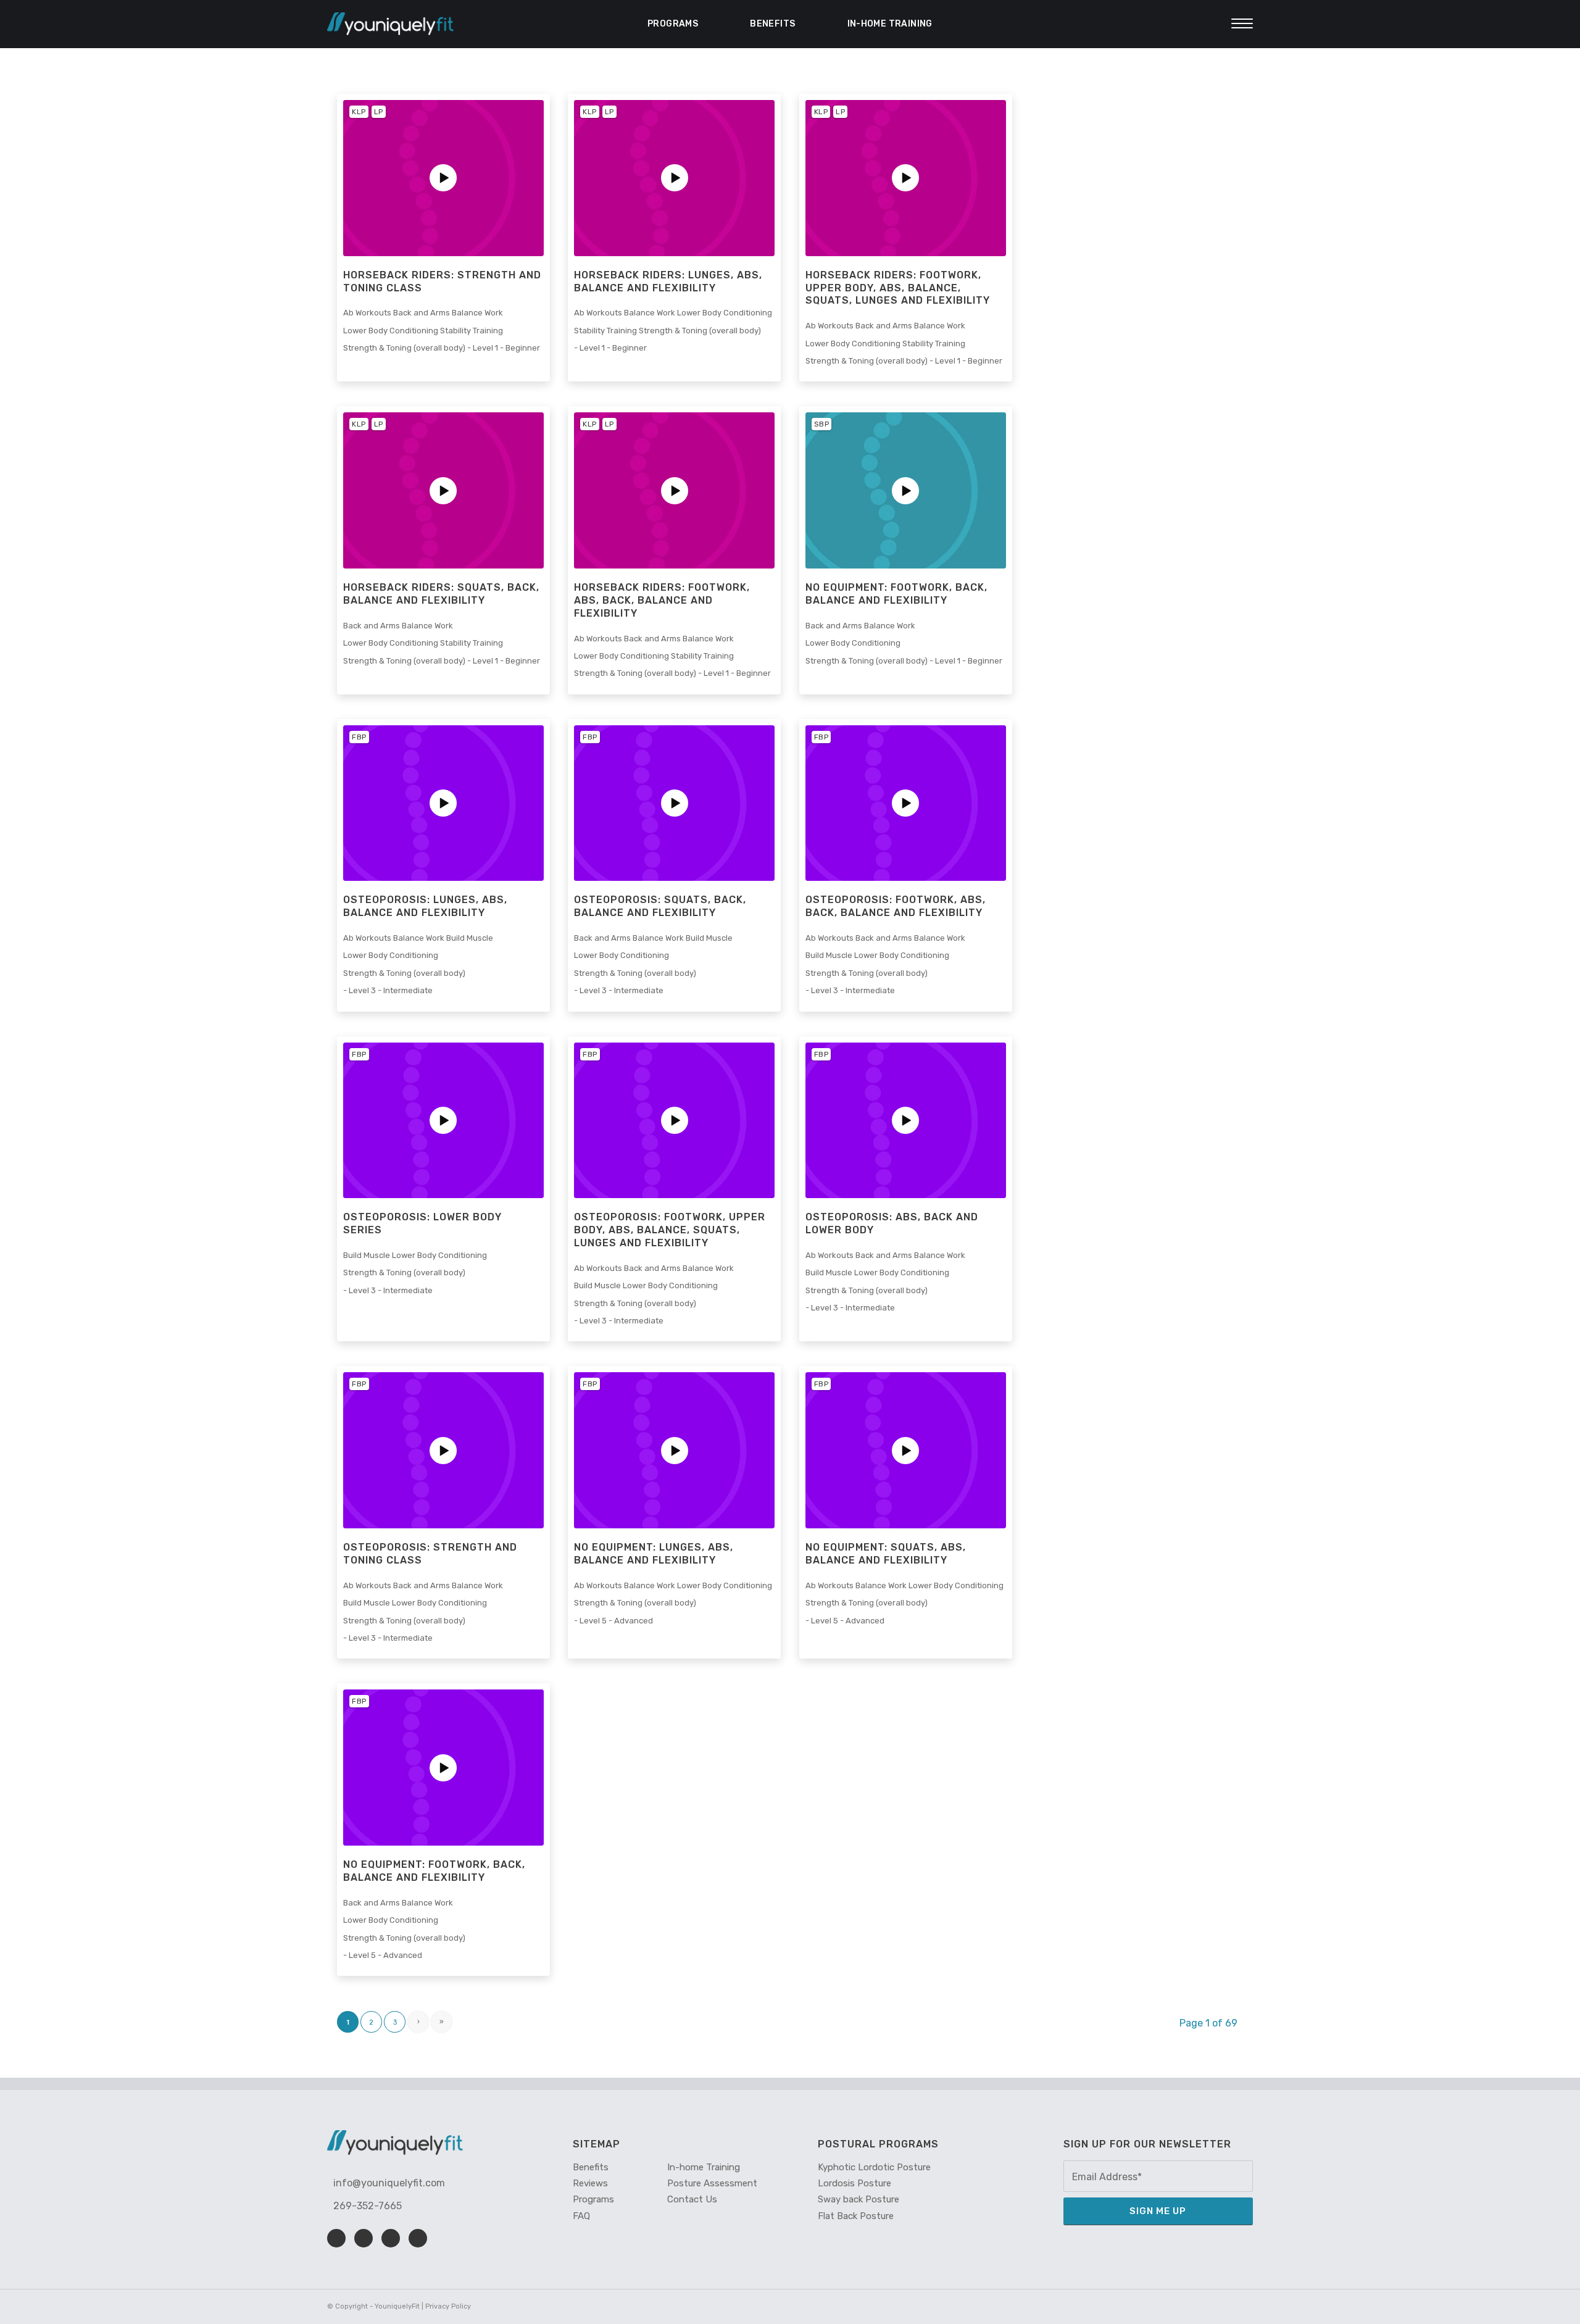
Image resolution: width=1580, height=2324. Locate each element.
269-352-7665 (368, 2206)
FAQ (581, 2216)
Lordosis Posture (854, 2183)
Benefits (772, 24)
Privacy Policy (448, 2306)
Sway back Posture (859, 2199)
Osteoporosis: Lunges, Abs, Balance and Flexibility (425, 906)
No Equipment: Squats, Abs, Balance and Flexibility (886, 1554)
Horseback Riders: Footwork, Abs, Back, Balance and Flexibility (662, 600)
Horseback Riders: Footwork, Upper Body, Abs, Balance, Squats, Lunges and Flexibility (898, 288)
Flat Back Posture (856, 2216)
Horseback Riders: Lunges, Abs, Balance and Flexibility (668, 281)
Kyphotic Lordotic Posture (874, 2167)
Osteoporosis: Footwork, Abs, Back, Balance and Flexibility (896, 906)
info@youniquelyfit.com (389, 2183)
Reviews (590, 2183)
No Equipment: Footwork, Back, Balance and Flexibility (896, 594)
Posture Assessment (712, 2183)
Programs (673, 24)
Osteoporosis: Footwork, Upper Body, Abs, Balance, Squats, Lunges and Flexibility (670, 1230)
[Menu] (1238, 24)
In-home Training (704, 2167)
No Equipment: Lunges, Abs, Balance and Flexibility (654, 1554)
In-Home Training (890, 24)
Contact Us (692, 2199)
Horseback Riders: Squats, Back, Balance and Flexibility (441, 594)
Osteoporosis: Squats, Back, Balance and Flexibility (660, 906)
